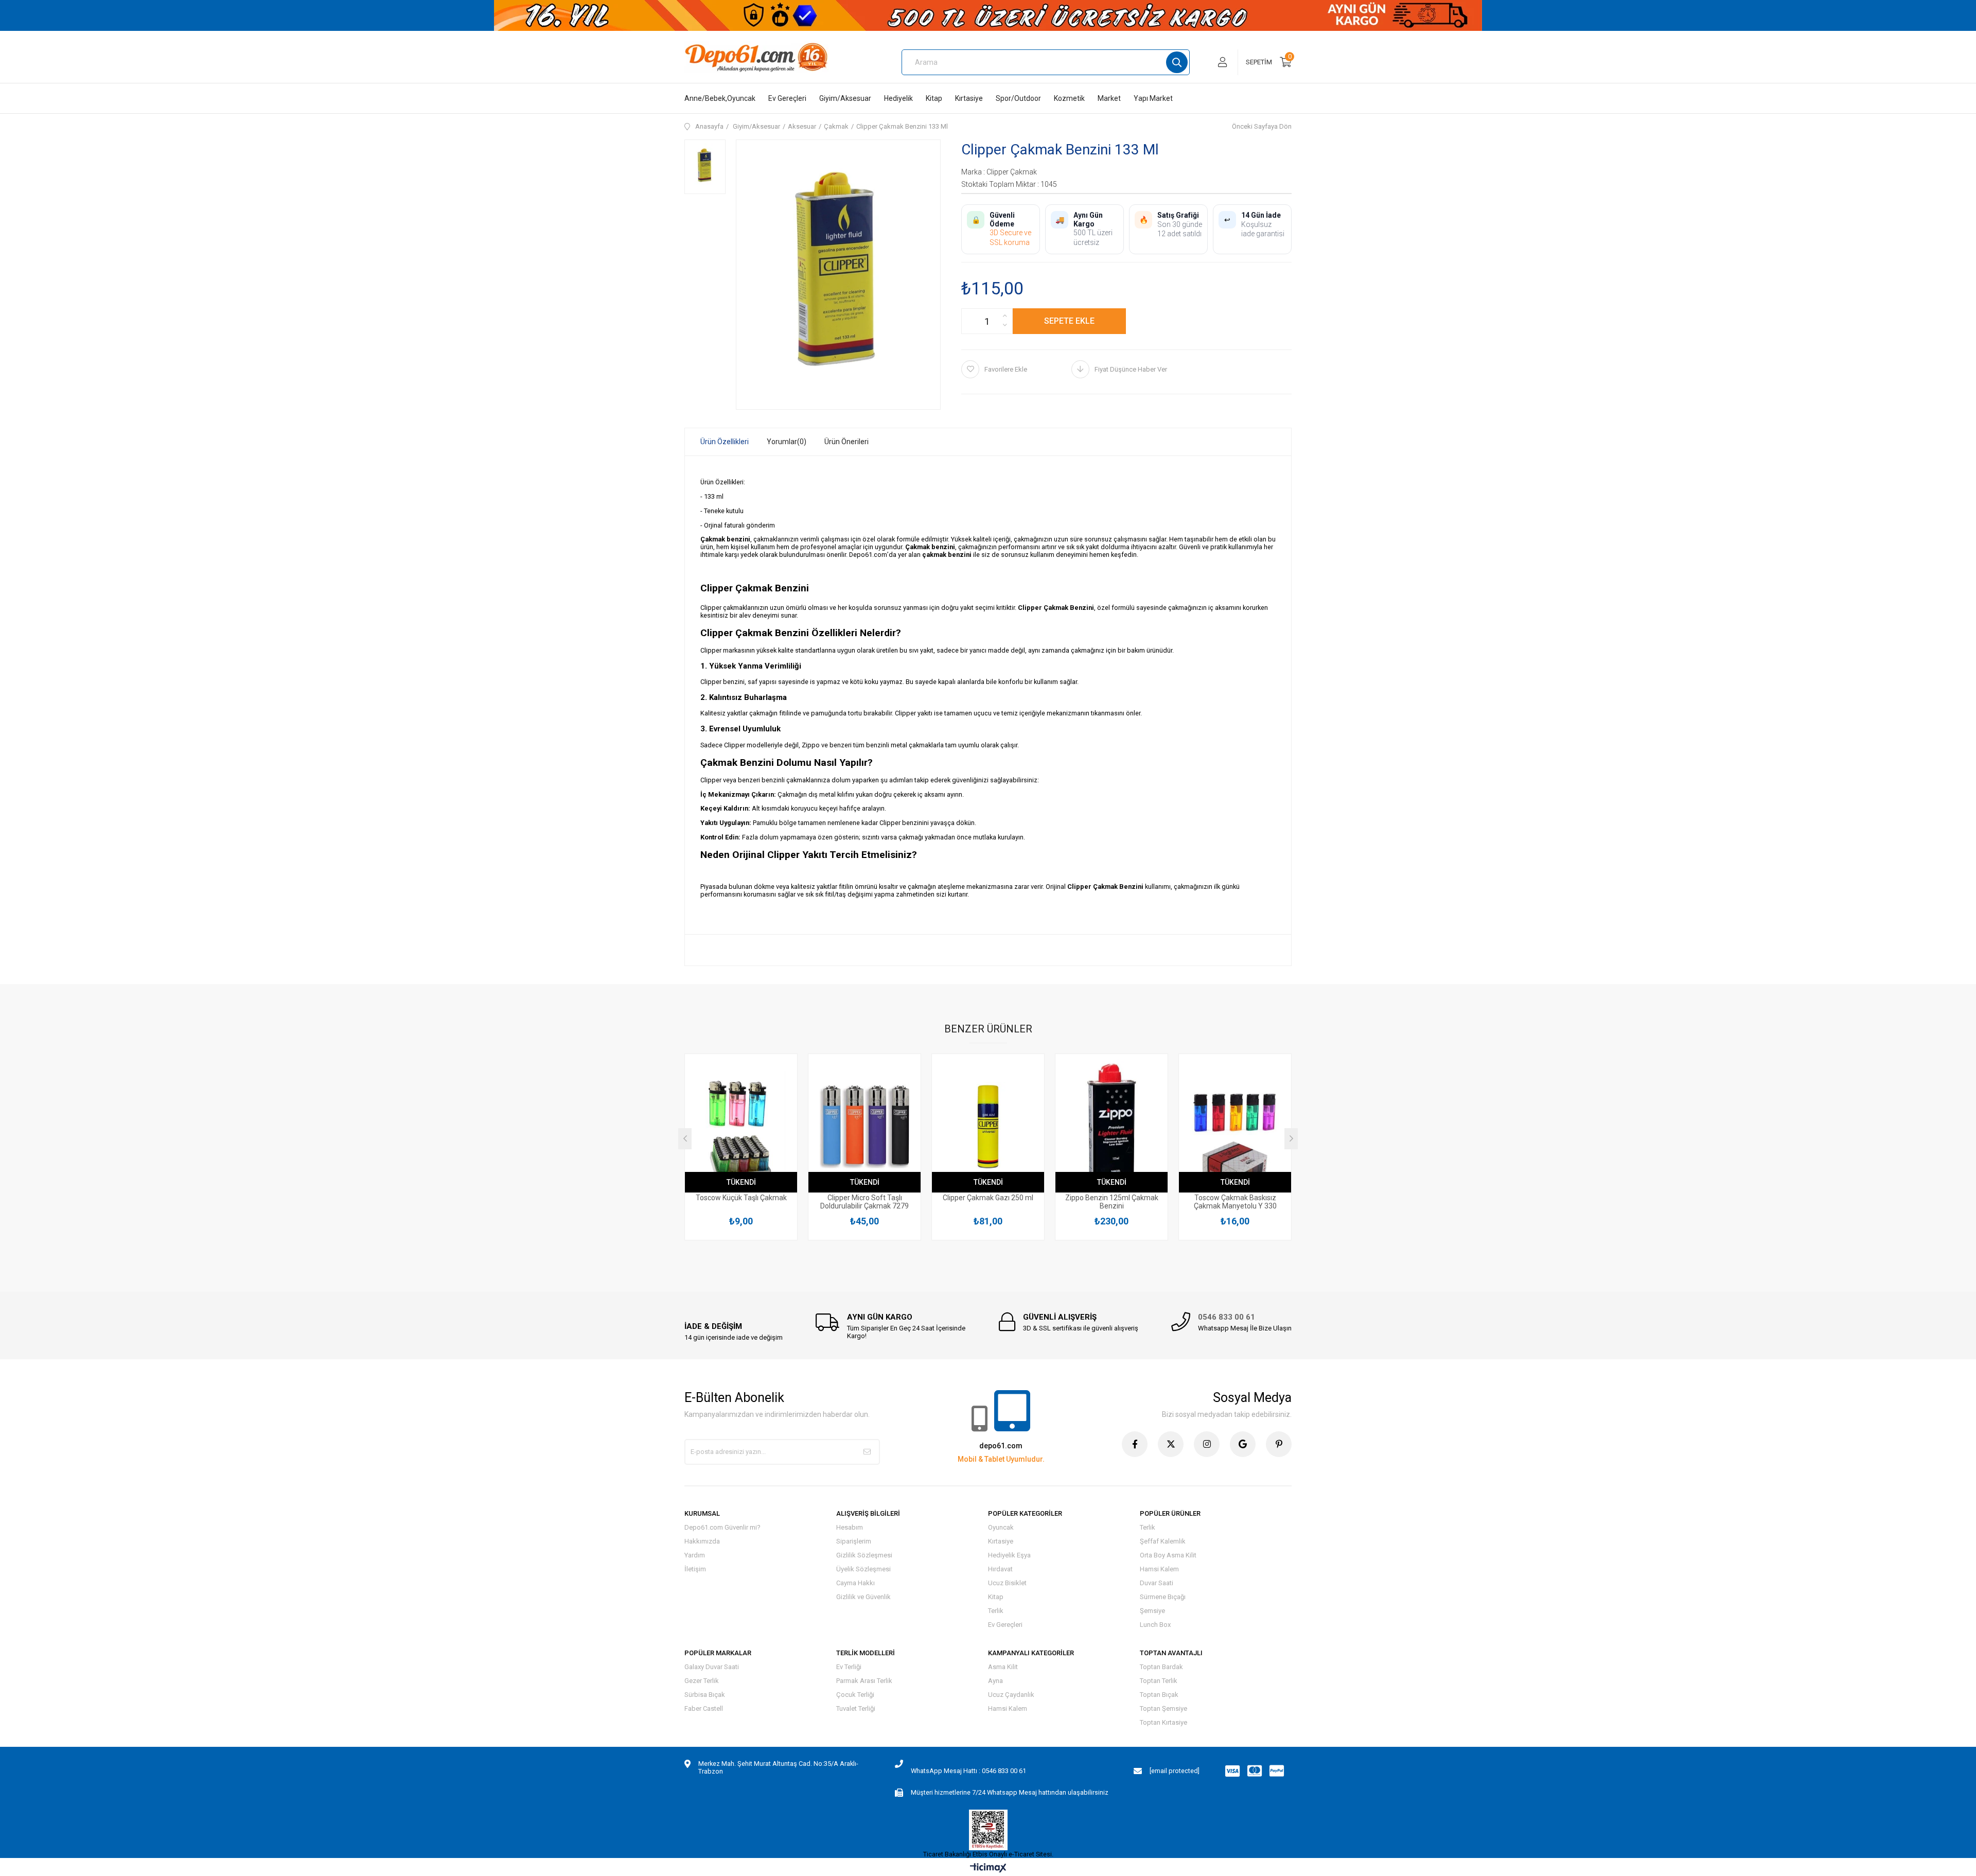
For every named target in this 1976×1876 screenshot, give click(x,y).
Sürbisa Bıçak (705, 1695)
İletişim (695, 1569)
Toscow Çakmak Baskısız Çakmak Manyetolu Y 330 (1235, 1202)
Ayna (995, 1681)
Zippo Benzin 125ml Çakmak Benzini (1112, 1202)
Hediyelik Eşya (1009, 1555)
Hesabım (850, 1527)
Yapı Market (1153, 98)
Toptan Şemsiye (1163, 1708)
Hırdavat (1000, 1569)
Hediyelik (898, 98)
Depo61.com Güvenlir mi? (722, 1527)
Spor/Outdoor (1018, 98)
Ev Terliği (849, 1667)
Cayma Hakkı (855, 1583)
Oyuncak (1001, 1527)
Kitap (934, 98)
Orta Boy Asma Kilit (1168, 1555)
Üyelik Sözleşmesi (863, 1569)
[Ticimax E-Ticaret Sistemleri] (988, 1869)
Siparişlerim (854, 1541)
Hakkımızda (702, 1541)
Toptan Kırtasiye (1163, 1722)
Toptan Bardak (1161, 1667)
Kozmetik (1069, 98)
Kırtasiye (969, 98)
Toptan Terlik (1159, 1681)
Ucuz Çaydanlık (1011, 1695)
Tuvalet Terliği (856, 1708)
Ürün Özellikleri (725, 442)
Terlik (996, 1611)
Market (1109, 98)
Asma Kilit (1003, 1667)
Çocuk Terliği (855, 1695)
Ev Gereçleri (787, 98)
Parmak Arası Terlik (864, 1681)
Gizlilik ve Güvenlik (863, 1597)
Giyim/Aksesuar (845, 98)
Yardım (695, 1555)
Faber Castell (704, 1708)
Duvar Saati (1157, 1583)
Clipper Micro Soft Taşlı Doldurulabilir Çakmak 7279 (864, 1202)
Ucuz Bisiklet (1007, 1583)
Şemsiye (1152, 1611)
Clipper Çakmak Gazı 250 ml (988, 1198)
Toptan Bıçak (1159, 1695)
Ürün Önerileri (846, 442)
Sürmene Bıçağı (1163, 1597)
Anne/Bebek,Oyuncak (720, 98)
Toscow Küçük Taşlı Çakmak (741, 1198)
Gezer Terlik (702, 1681)
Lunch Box (1155, 1625)
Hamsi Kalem (1159, 1569)
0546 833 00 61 (1227, 1317)
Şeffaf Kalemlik (1163, 1541)
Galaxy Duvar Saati (712, 1667)
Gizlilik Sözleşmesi (864, 1555)
